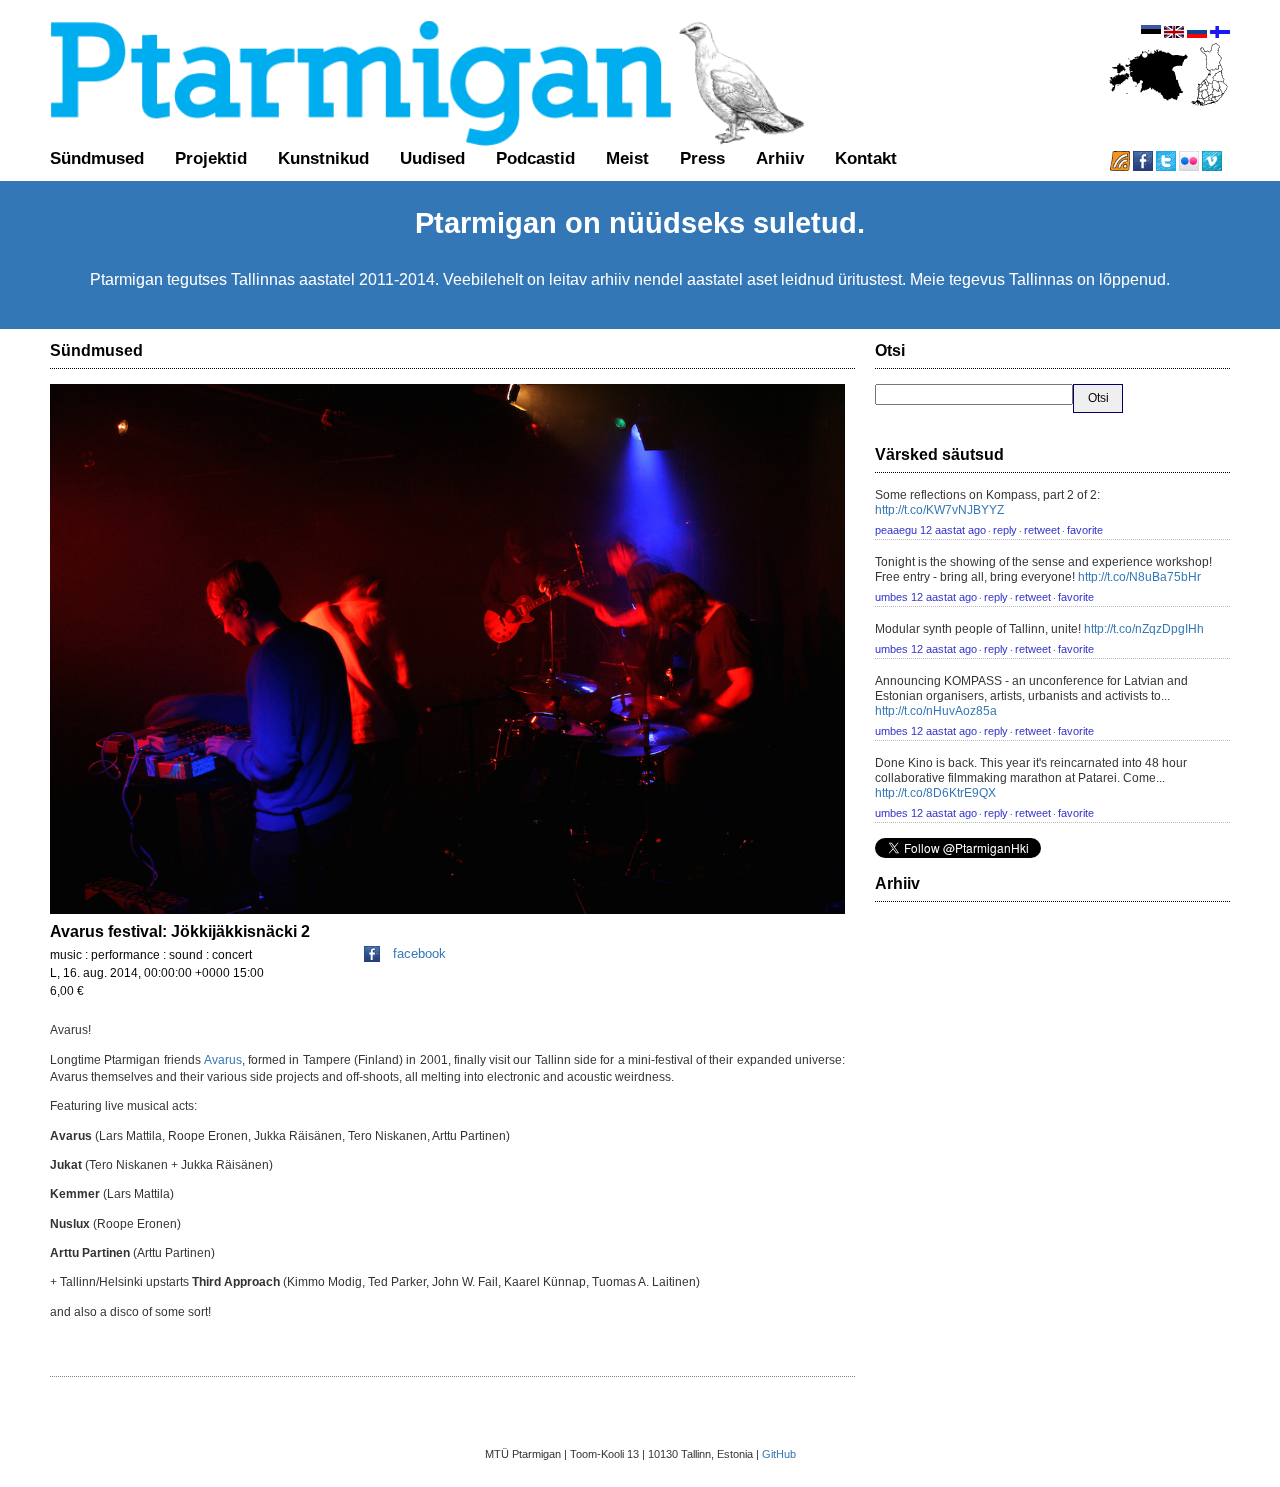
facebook (419, 953)
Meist (627, 158)
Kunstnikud (323, 158)
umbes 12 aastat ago (926, 597)
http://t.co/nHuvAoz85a (936, 711)
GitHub (779, 1454)
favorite (1085, 530)
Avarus (223, 1060)
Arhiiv (780, 158)
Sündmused (97, 158)
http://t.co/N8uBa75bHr (1139, 577)
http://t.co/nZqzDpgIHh (1144, 629)
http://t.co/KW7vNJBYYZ (939, 510)
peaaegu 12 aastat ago (930, 530)
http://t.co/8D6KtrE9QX (935, 793)
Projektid (211, 158)
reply (1005, 530)
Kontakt (866, 158)
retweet (1042, 530)
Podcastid (535, 158)
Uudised (432, 158)
